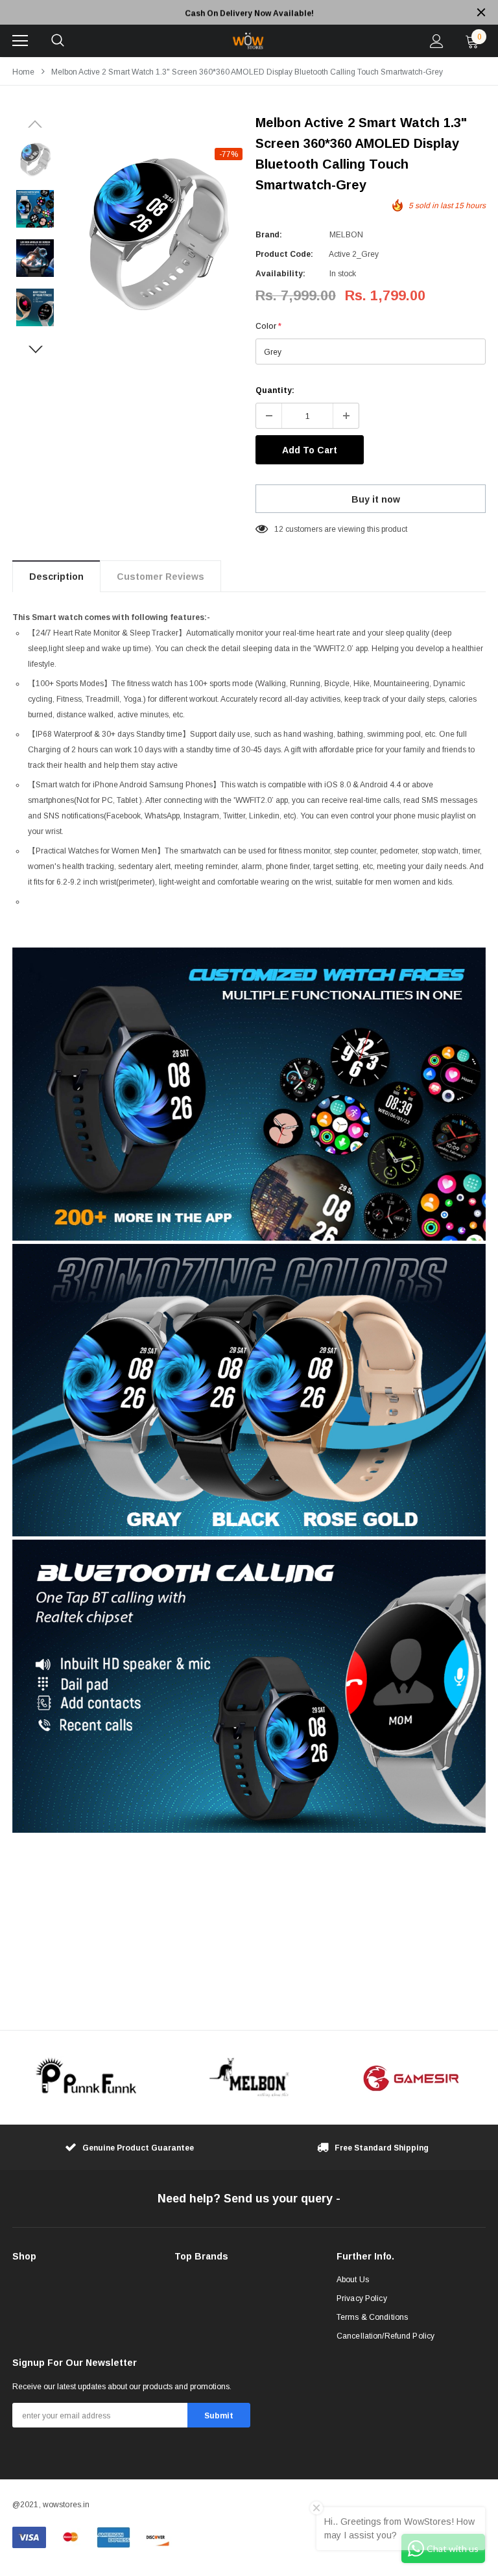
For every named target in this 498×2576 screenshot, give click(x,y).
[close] (481, 12)
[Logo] (247, 41)
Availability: (280, 274)
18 (279, 529)
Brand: (269, 235)
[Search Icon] (58, 41)
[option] (249, 12)
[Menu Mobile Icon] (20, 41)
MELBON (346, 235)
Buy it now (376, 499)
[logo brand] (87, 2078)
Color (268, 326)
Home (23, 72)
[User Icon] (437, 41)
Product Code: (284, 254)
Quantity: (275, 390)
